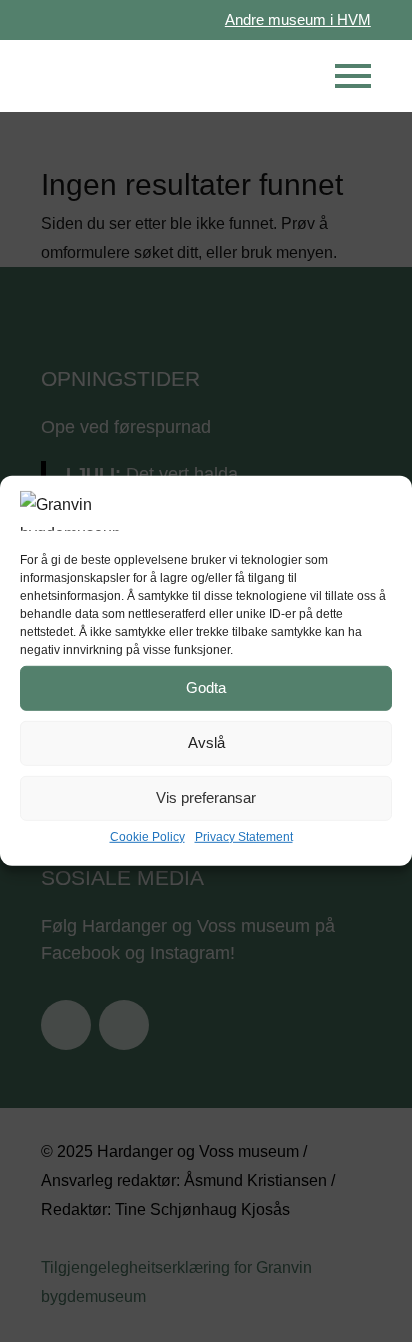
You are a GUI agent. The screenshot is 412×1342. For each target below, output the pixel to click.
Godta (206, 687)
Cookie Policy (147, 836)
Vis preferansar (206, 797)
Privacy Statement (244, 836)
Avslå (206, 742)
